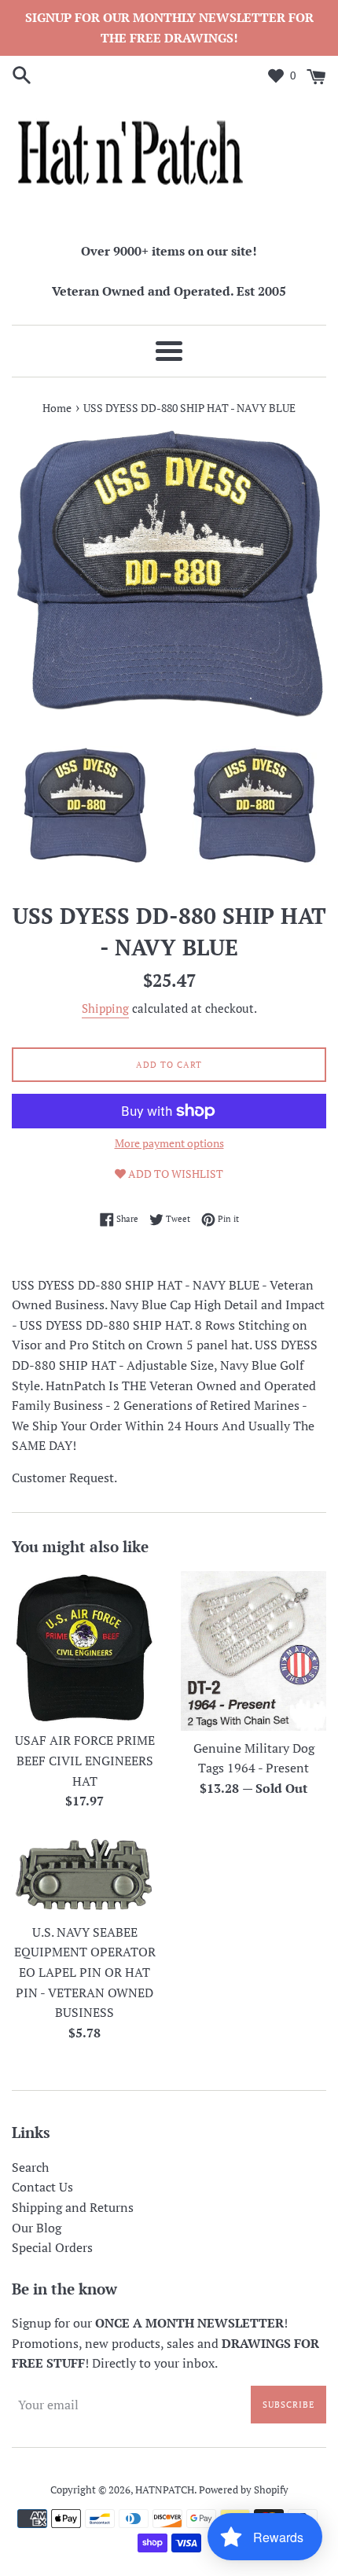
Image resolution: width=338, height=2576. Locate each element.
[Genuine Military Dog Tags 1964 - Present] (253, 1651)
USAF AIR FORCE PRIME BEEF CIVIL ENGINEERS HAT (85, 1760)
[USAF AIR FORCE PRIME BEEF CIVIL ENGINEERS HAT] (84, 1647)
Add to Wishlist (175, 1174)
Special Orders (52, 2247)
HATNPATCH (165, 2490)
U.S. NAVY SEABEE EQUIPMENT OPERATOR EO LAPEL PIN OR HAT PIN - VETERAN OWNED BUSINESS (85, 1972)
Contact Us (42, 2187)
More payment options (169, 1143)
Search (30, 2167)
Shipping (105, 1008)
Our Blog (37, 2228)
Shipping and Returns (73, 2207)
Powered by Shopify (244, 2490)
